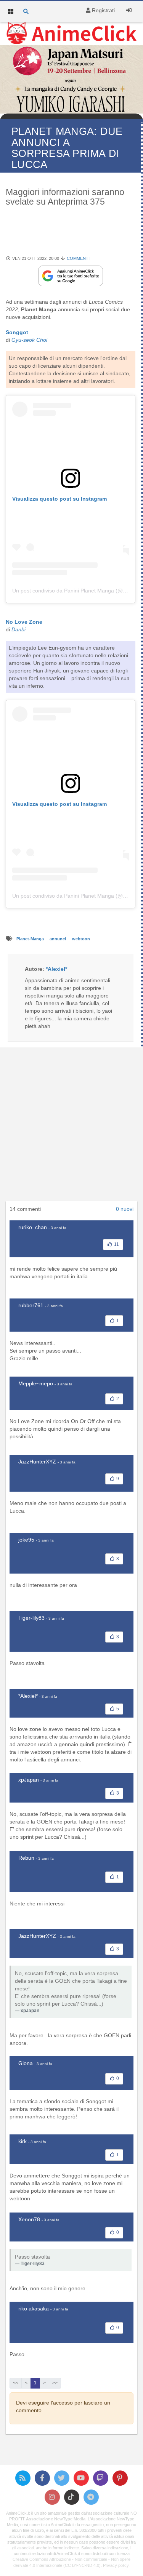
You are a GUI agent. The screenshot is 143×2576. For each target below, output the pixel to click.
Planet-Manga (31, 939)
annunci (58, 939)
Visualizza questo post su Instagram (59, 499)
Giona (26, 2063)
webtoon (81, 939)
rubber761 (31, 1305)
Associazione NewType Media (56, 2519)
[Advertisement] (71, 1126)
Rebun (26, 1858)
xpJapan (29, 1780)
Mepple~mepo (36, 1383)
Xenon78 (29, 2219)
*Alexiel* (28, 1696)
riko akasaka (34, 2309)
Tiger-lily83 (31, 1618)
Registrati (103, 10)
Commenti (78, 258)
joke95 (26, 1540)
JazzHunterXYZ (37, 1462)
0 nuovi (125, 1209)
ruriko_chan (33, 1227)
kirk (22, 2141)
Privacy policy (116, 2565)
